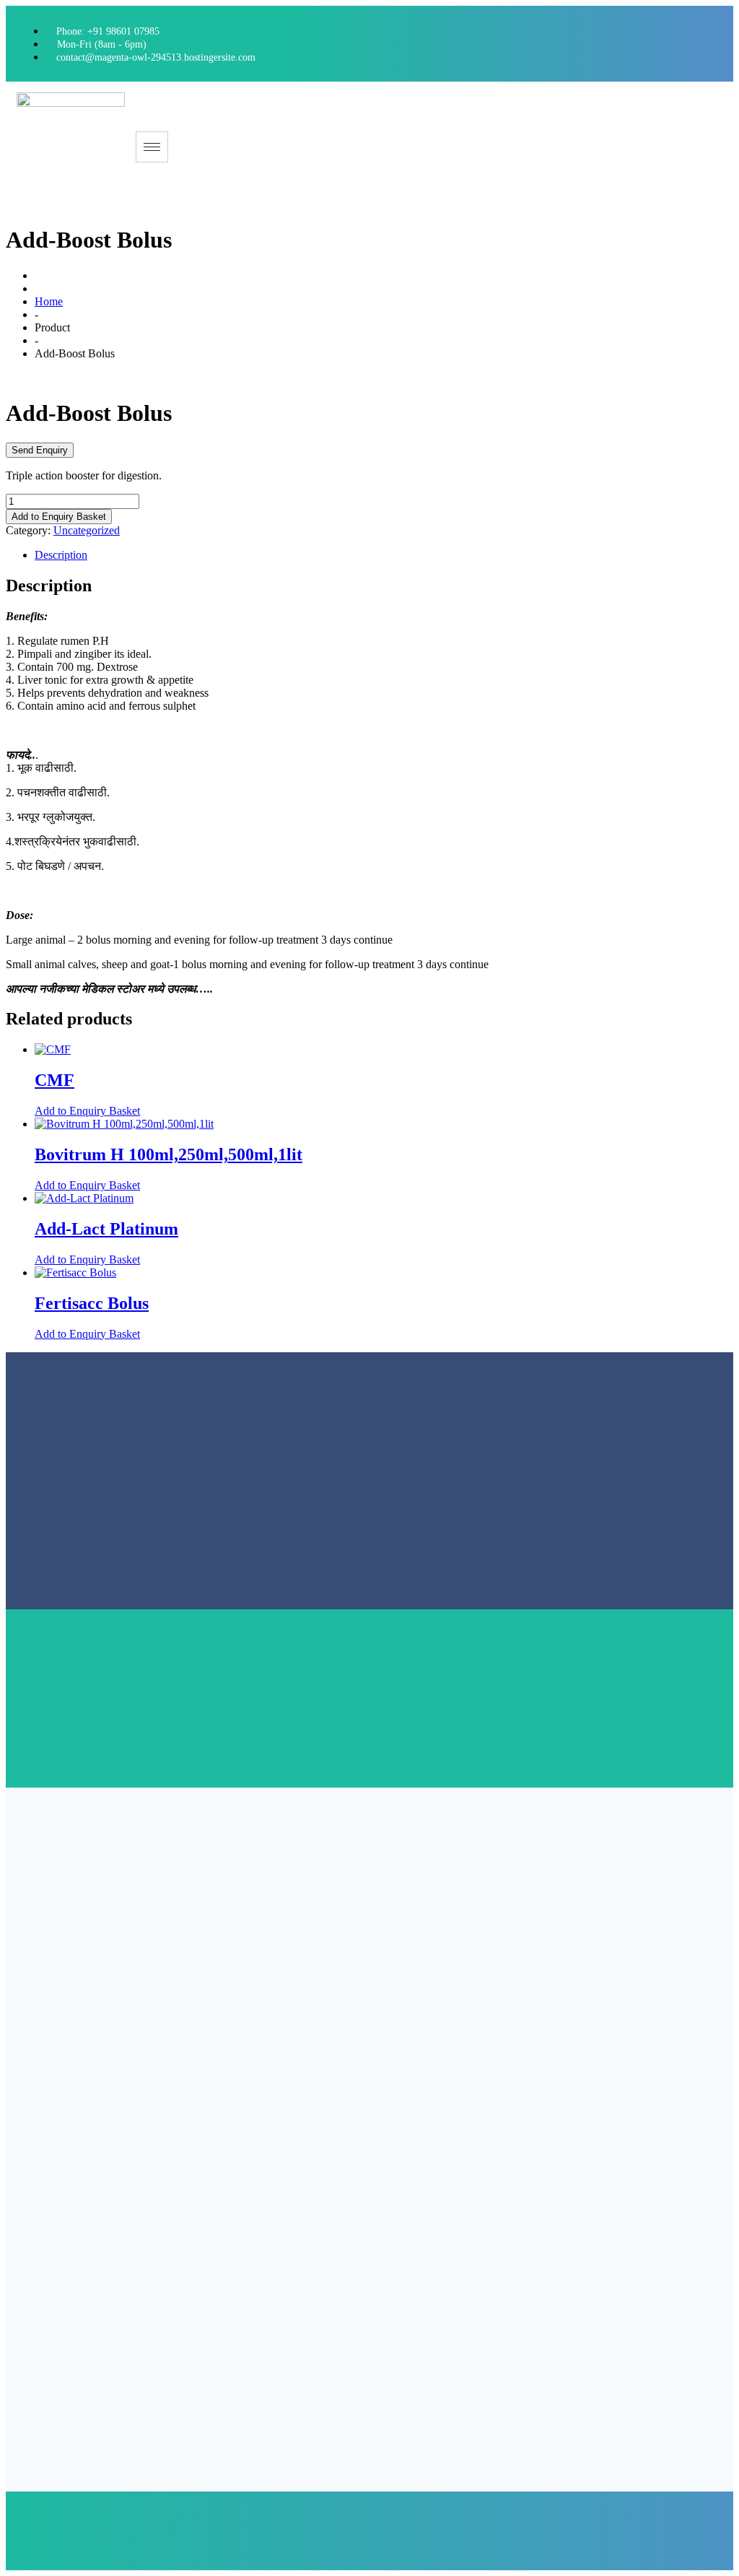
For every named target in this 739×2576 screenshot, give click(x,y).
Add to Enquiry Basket (59, 517)
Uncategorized (87, 530)
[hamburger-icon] (152, 147)
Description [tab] (61, 555)
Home (49, 301)
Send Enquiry (40, 450)
